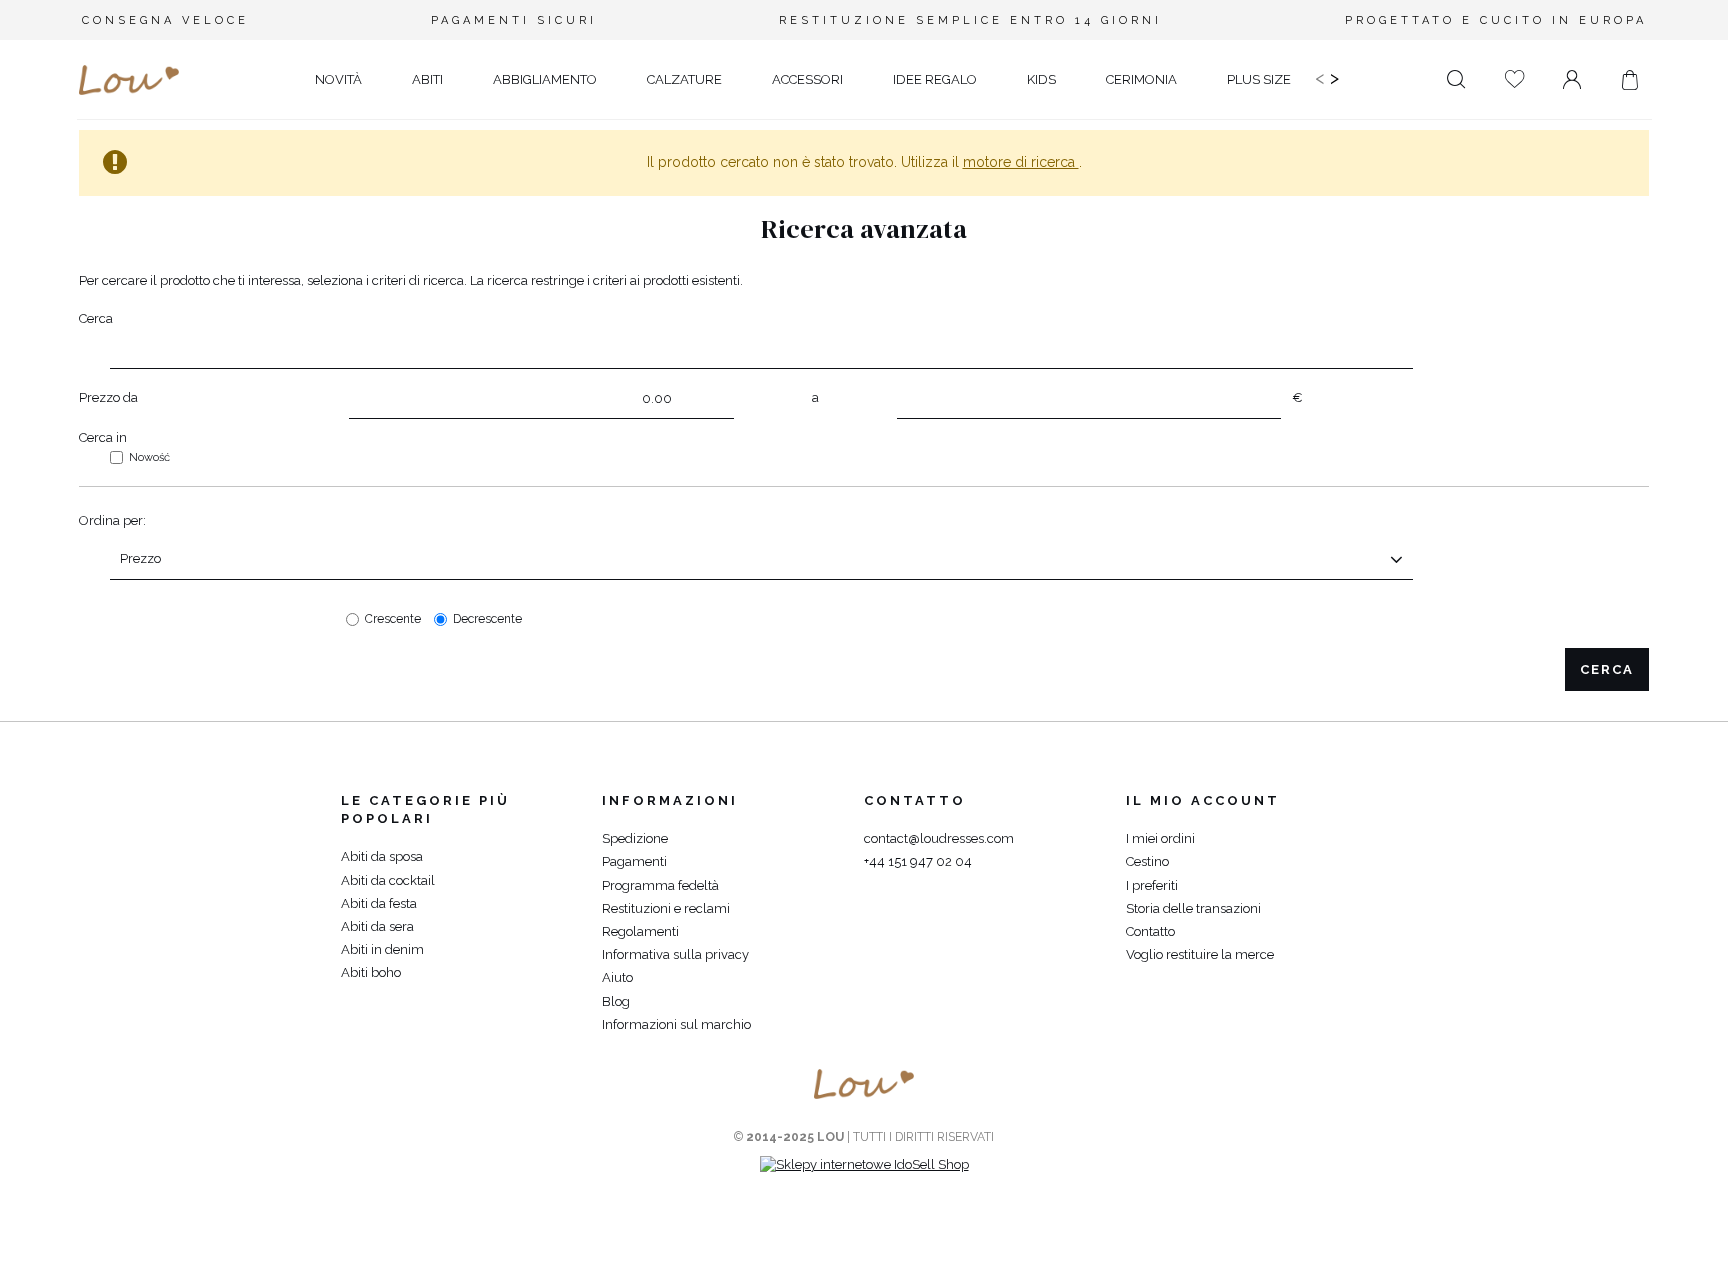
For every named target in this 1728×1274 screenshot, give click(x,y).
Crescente (393, 619)
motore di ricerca (1021, 162)
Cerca (96, 318)
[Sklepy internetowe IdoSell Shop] (864, 1164)
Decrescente (487, 619)
